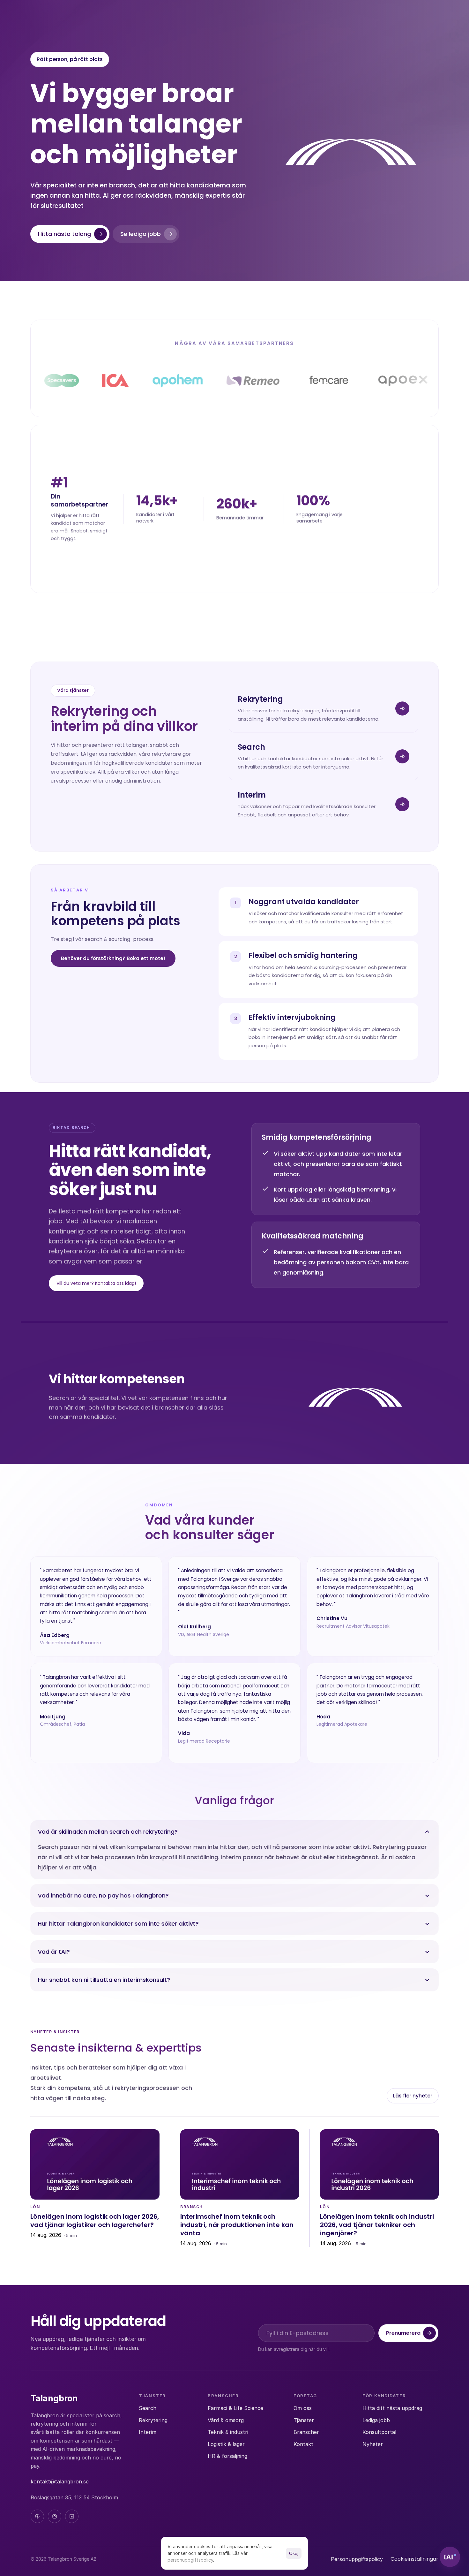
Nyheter (373, 2444)
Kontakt (303, 2444)
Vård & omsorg (226, 2420)
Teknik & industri (228, 2432)
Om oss (303, 2408)
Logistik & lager (226, 2444)
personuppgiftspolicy (190, 2560)
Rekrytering (153, 2420)
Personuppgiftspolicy (357, 2559)
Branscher (306, 2432)
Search (148, 2408)
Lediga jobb (376, 2420)
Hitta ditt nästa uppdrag (392, 2408)
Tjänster (304, 2420)
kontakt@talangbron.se (60, 2481)
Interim (148, 2432)
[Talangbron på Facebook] (37, 2516)
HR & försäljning (227, 2456)
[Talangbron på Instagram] (55, 2516)
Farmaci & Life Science (235, 2408)
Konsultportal (379, 2432)
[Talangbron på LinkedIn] (72, 2516)
